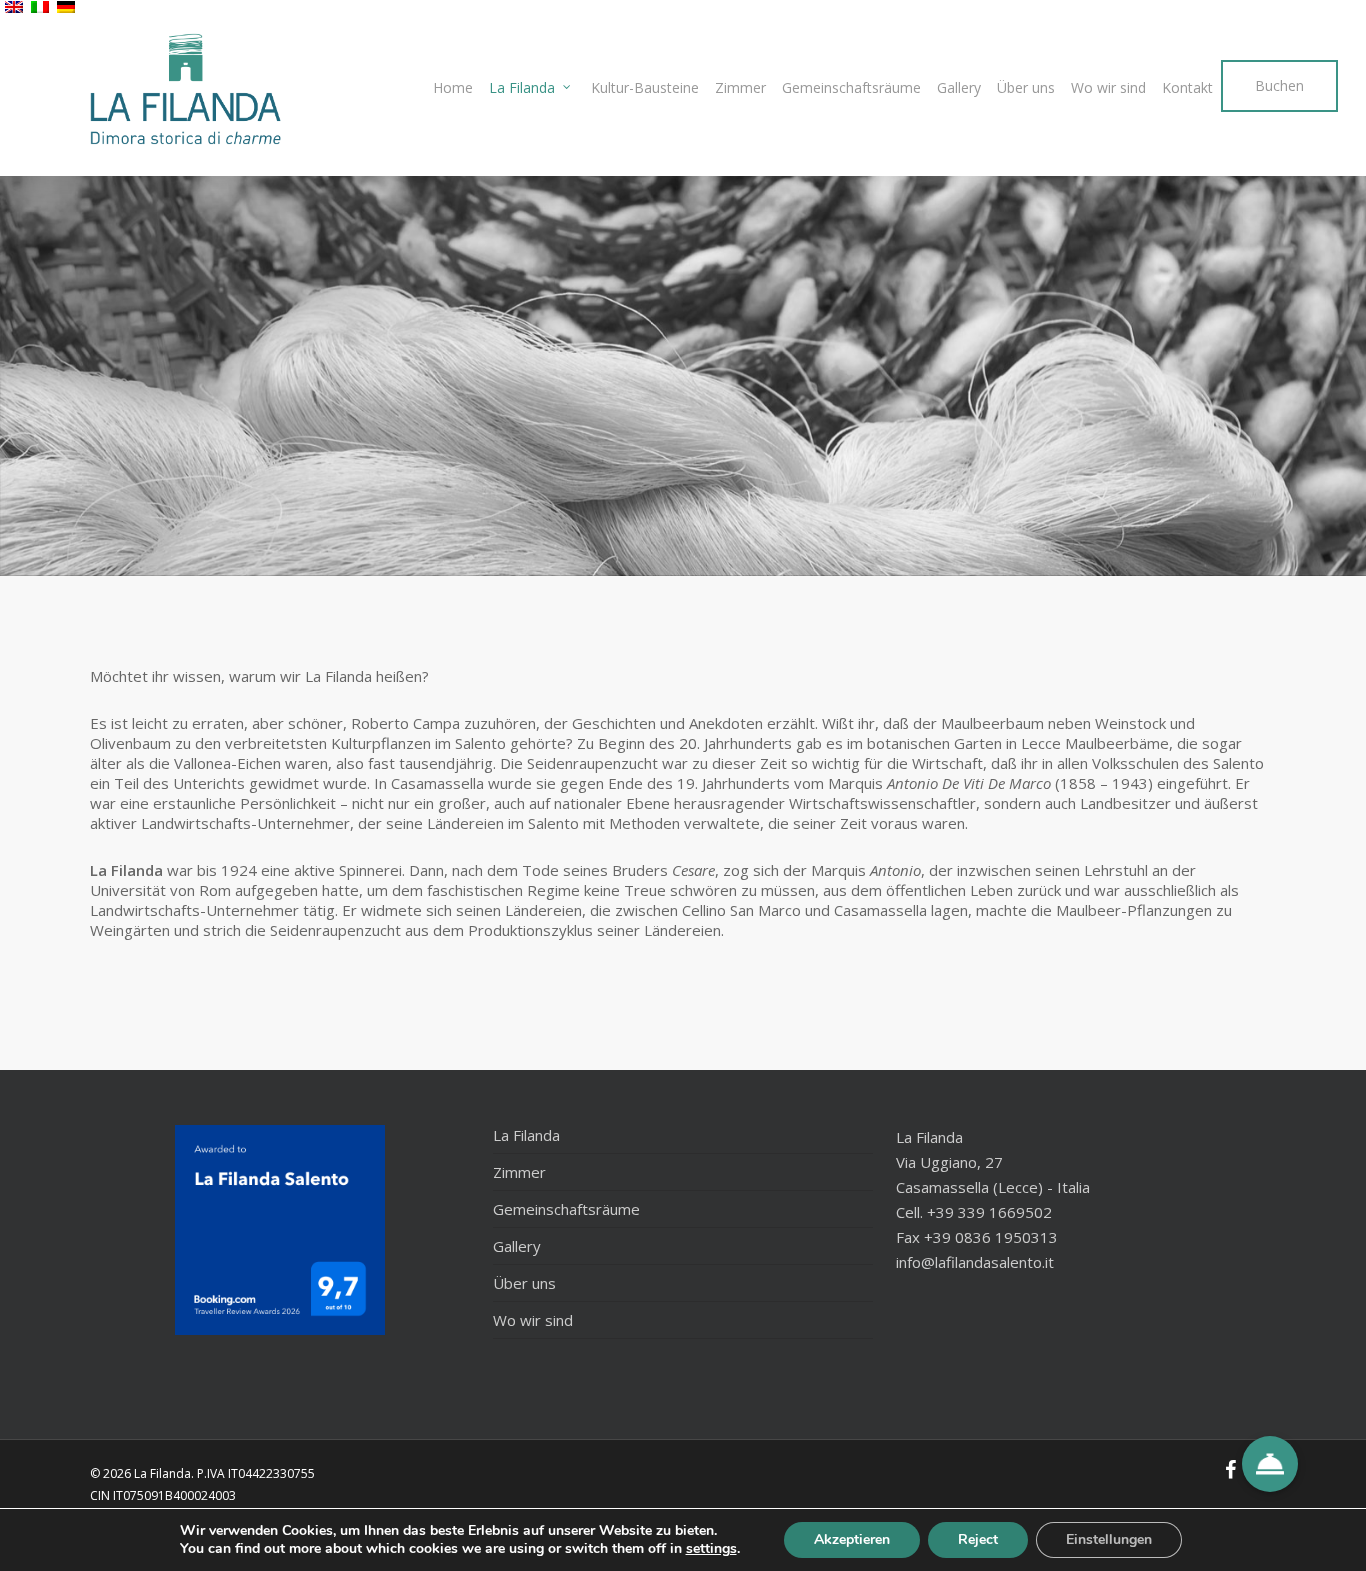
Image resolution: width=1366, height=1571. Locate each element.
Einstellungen (1109, 1539)
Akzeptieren (852, 1539)
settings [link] (711, 1548)
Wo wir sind (533, 1320)
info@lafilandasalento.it (975, 1262)
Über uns (524, 1283)
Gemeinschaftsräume (566, 1209)
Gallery (517, 1246)
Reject (978, 1539)
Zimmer (519, 1172)
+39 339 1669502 (989, 1212)
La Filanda (526, 1135)
